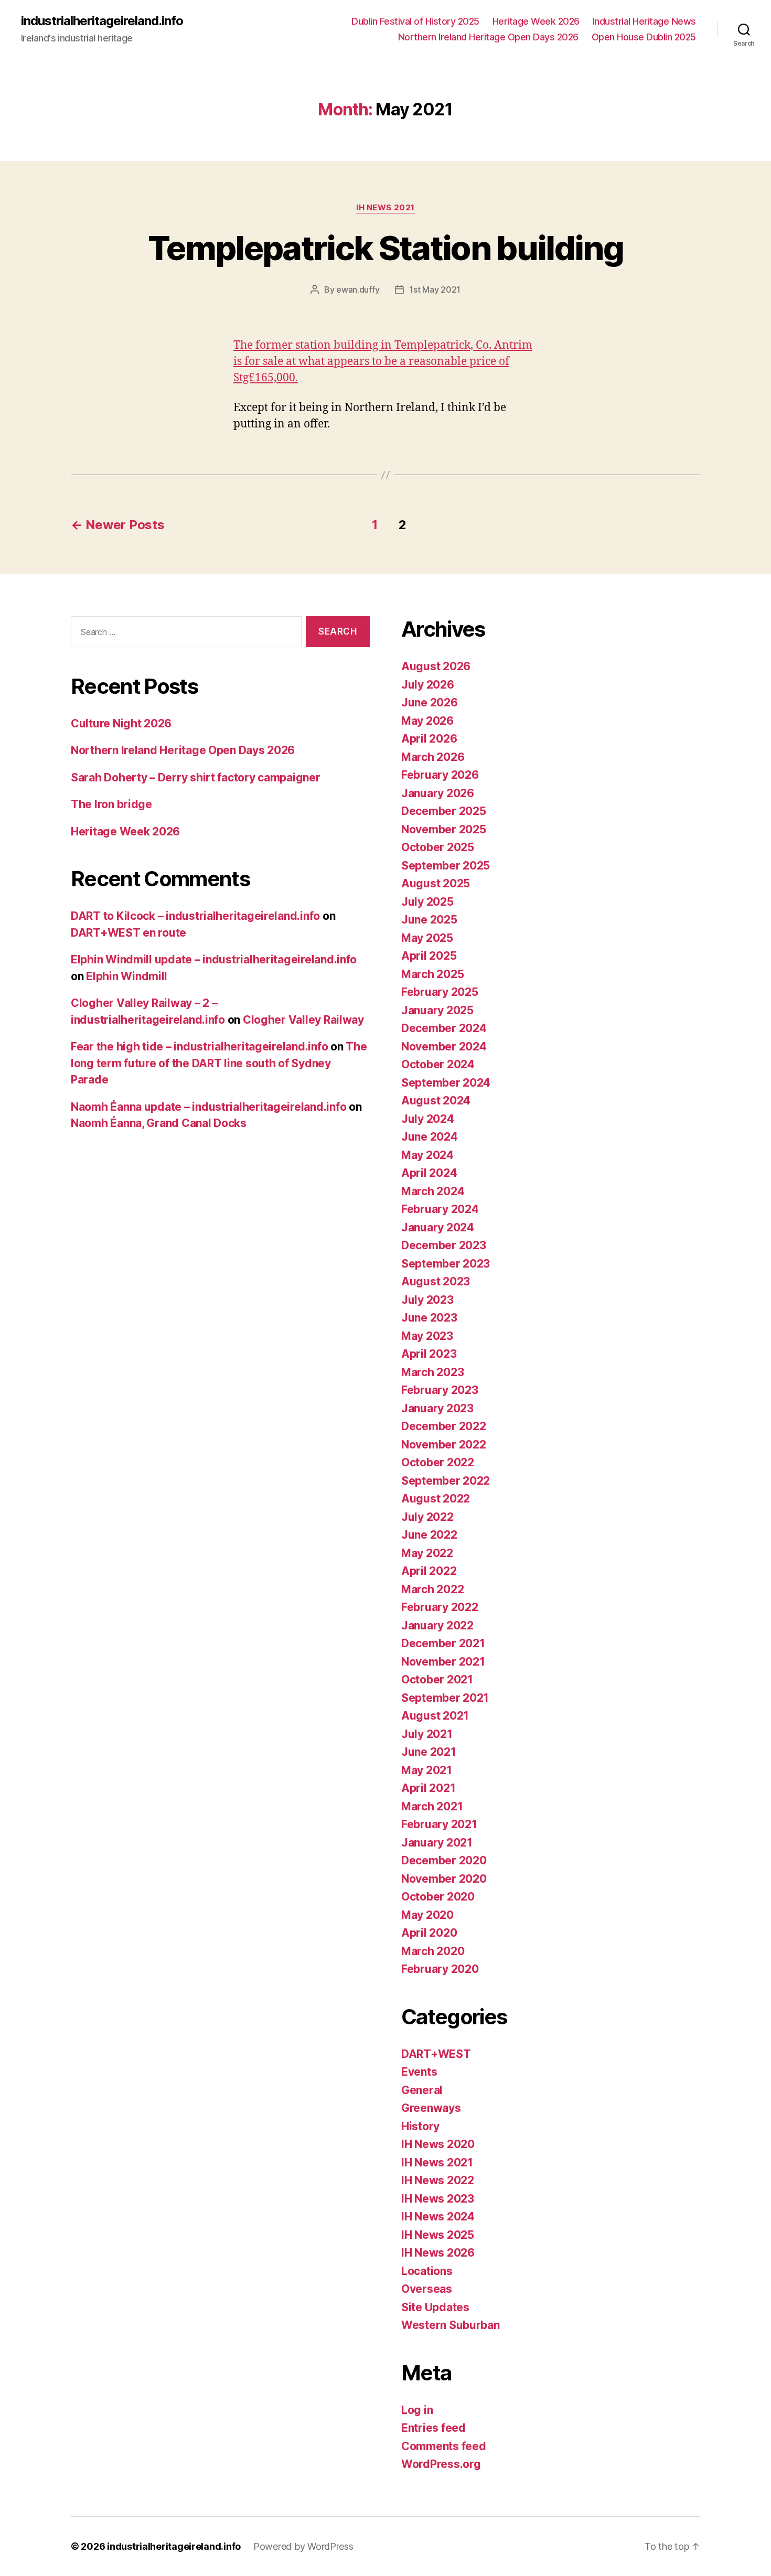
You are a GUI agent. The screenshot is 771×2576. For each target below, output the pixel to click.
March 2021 (432, 1806)
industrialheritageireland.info (102, 21)
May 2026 (427, 721)
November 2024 (444, 1046)
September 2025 (446, 866)
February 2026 (440, 775)
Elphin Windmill (127, 976)
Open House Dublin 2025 (644, 37)
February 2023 (440, 1390)
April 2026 (429, 739)
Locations (427, 2271)
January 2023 (437, 1408)
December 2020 (444, 1860)
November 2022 (444, 1445)
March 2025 (432, 974)
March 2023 (432, 1372)
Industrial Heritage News (644, 21)
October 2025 (438, 847)
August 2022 (436, 1499)
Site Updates (435, 2307)
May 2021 (427, 1770)
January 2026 (438, 793)
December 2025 (444, 811)
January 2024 (438, 1227)
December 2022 (444, 1426)
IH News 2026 (438, 2253)
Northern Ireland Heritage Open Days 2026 (488, 37)
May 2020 (427, 1915)
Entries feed (433, 2428)
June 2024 (430, 1137)
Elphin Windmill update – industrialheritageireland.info (214, 959)
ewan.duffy (358, 289)
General (422, 2090)
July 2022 (427, 1517)
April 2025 (429, 956)
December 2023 (444, 1245)
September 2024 (446, 1083)
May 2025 (427, 938)
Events (419, 2072)
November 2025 (444, 829)
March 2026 (433, 757)
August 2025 (436, 883)
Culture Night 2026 (121, 723)
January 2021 (437, 1843)
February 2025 (440, 992)
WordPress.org (441, 2464)
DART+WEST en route (128, 933)
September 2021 (445, 1698)
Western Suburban (451, 2325)
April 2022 (429, 1571)
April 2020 (429, 1933)
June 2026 (430, 702)
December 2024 (444, 1028)
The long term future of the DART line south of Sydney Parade (219, 1063)
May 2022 (427, 1553)
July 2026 (428, 685)
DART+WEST (436, 2054)
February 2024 (440, 1209)
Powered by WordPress (303, 2546)
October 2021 (437, 1679)
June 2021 (429, 1752)
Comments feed (444, 2446)
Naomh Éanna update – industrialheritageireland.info (208, 1107)
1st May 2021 (435, 289)
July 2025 (427, 902)
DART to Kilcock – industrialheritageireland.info (195, 916)
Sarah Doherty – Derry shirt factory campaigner (196, 777)
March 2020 (433, 1951)
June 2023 (429, 1318)
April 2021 (428, 1788)
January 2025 (437, 1010)
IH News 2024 (438, 2217)
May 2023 (427, 1336)
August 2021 (435, 1716)
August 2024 (436, 1101)
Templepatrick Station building (385, 248)
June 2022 (429, 1535)
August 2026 (436, 666)
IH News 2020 (438, 2144)
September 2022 (446, 1481)
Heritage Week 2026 (536, 21)
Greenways (431, 2108)
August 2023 (436, 1281)
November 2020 (444, 1879)
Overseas (427, 2289)
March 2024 (433, 1191)
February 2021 (439, 1824)
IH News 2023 (438, 2199)
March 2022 (432, 1589)
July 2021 (427, 1734)
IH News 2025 (438, 2235)
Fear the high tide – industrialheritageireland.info (199, 1046)
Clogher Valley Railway (303, 1020)
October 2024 (438, 1064)
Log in (417, 2410)
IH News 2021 (385, 208)
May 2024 (427, 1155)
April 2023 (429, 1354)
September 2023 (446, 1264)
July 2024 (428, 1119)
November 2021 (443, 1662)
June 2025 (429, 920)
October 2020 (438, 1897)
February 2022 (440, 1607)
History (420, 2126)
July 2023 (427, 1300)
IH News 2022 (438, 2180)
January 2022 (437, 1625)
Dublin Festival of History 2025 (415, 21)
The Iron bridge (111, 804)
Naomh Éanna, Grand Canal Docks (159, 1123)
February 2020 (440, 1969)
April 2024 (429, 1173)
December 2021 (443, 1643)
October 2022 (438, 1462)
